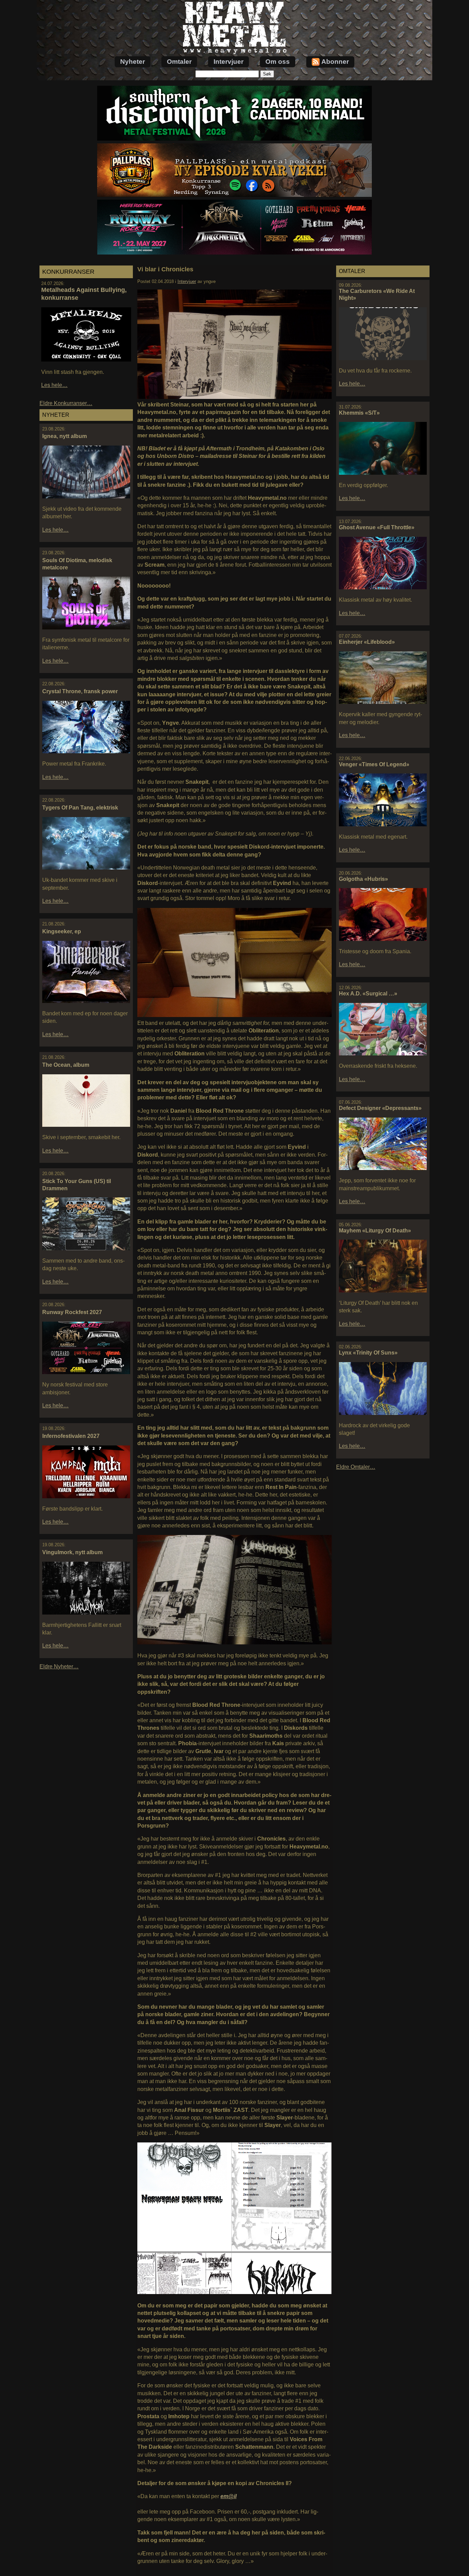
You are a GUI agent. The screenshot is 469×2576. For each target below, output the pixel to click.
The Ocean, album (66, 1065)
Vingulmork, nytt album (72, 1552)
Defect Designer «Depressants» (380, 1108)
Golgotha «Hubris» (363, 879)
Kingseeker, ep (62, 931)
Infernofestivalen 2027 (71, 1436)
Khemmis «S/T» (359, 413)
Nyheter (133, 62)
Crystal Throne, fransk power (80, 691)
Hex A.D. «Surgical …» (368, 994)
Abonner (335, 62)
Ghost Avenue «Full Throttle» (377, 527)
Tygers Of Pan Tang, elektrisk (80, 808)
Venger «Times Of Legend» (374, 764)
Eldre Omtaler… (356, 1467)
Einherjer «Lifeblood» (367, 642)
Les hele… (54, 385)
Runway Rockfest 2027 (72, 1312)
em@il (228, 2496)
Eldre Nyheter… (59, 1667)
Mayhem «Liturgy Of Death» (375, 1231)
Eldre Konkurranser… (66, 403)
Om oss (278, 62)
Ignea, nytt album (65, 436)
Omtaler (179, 62)
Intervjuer (228, 62)
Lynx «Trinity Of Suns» (368, 1353)
